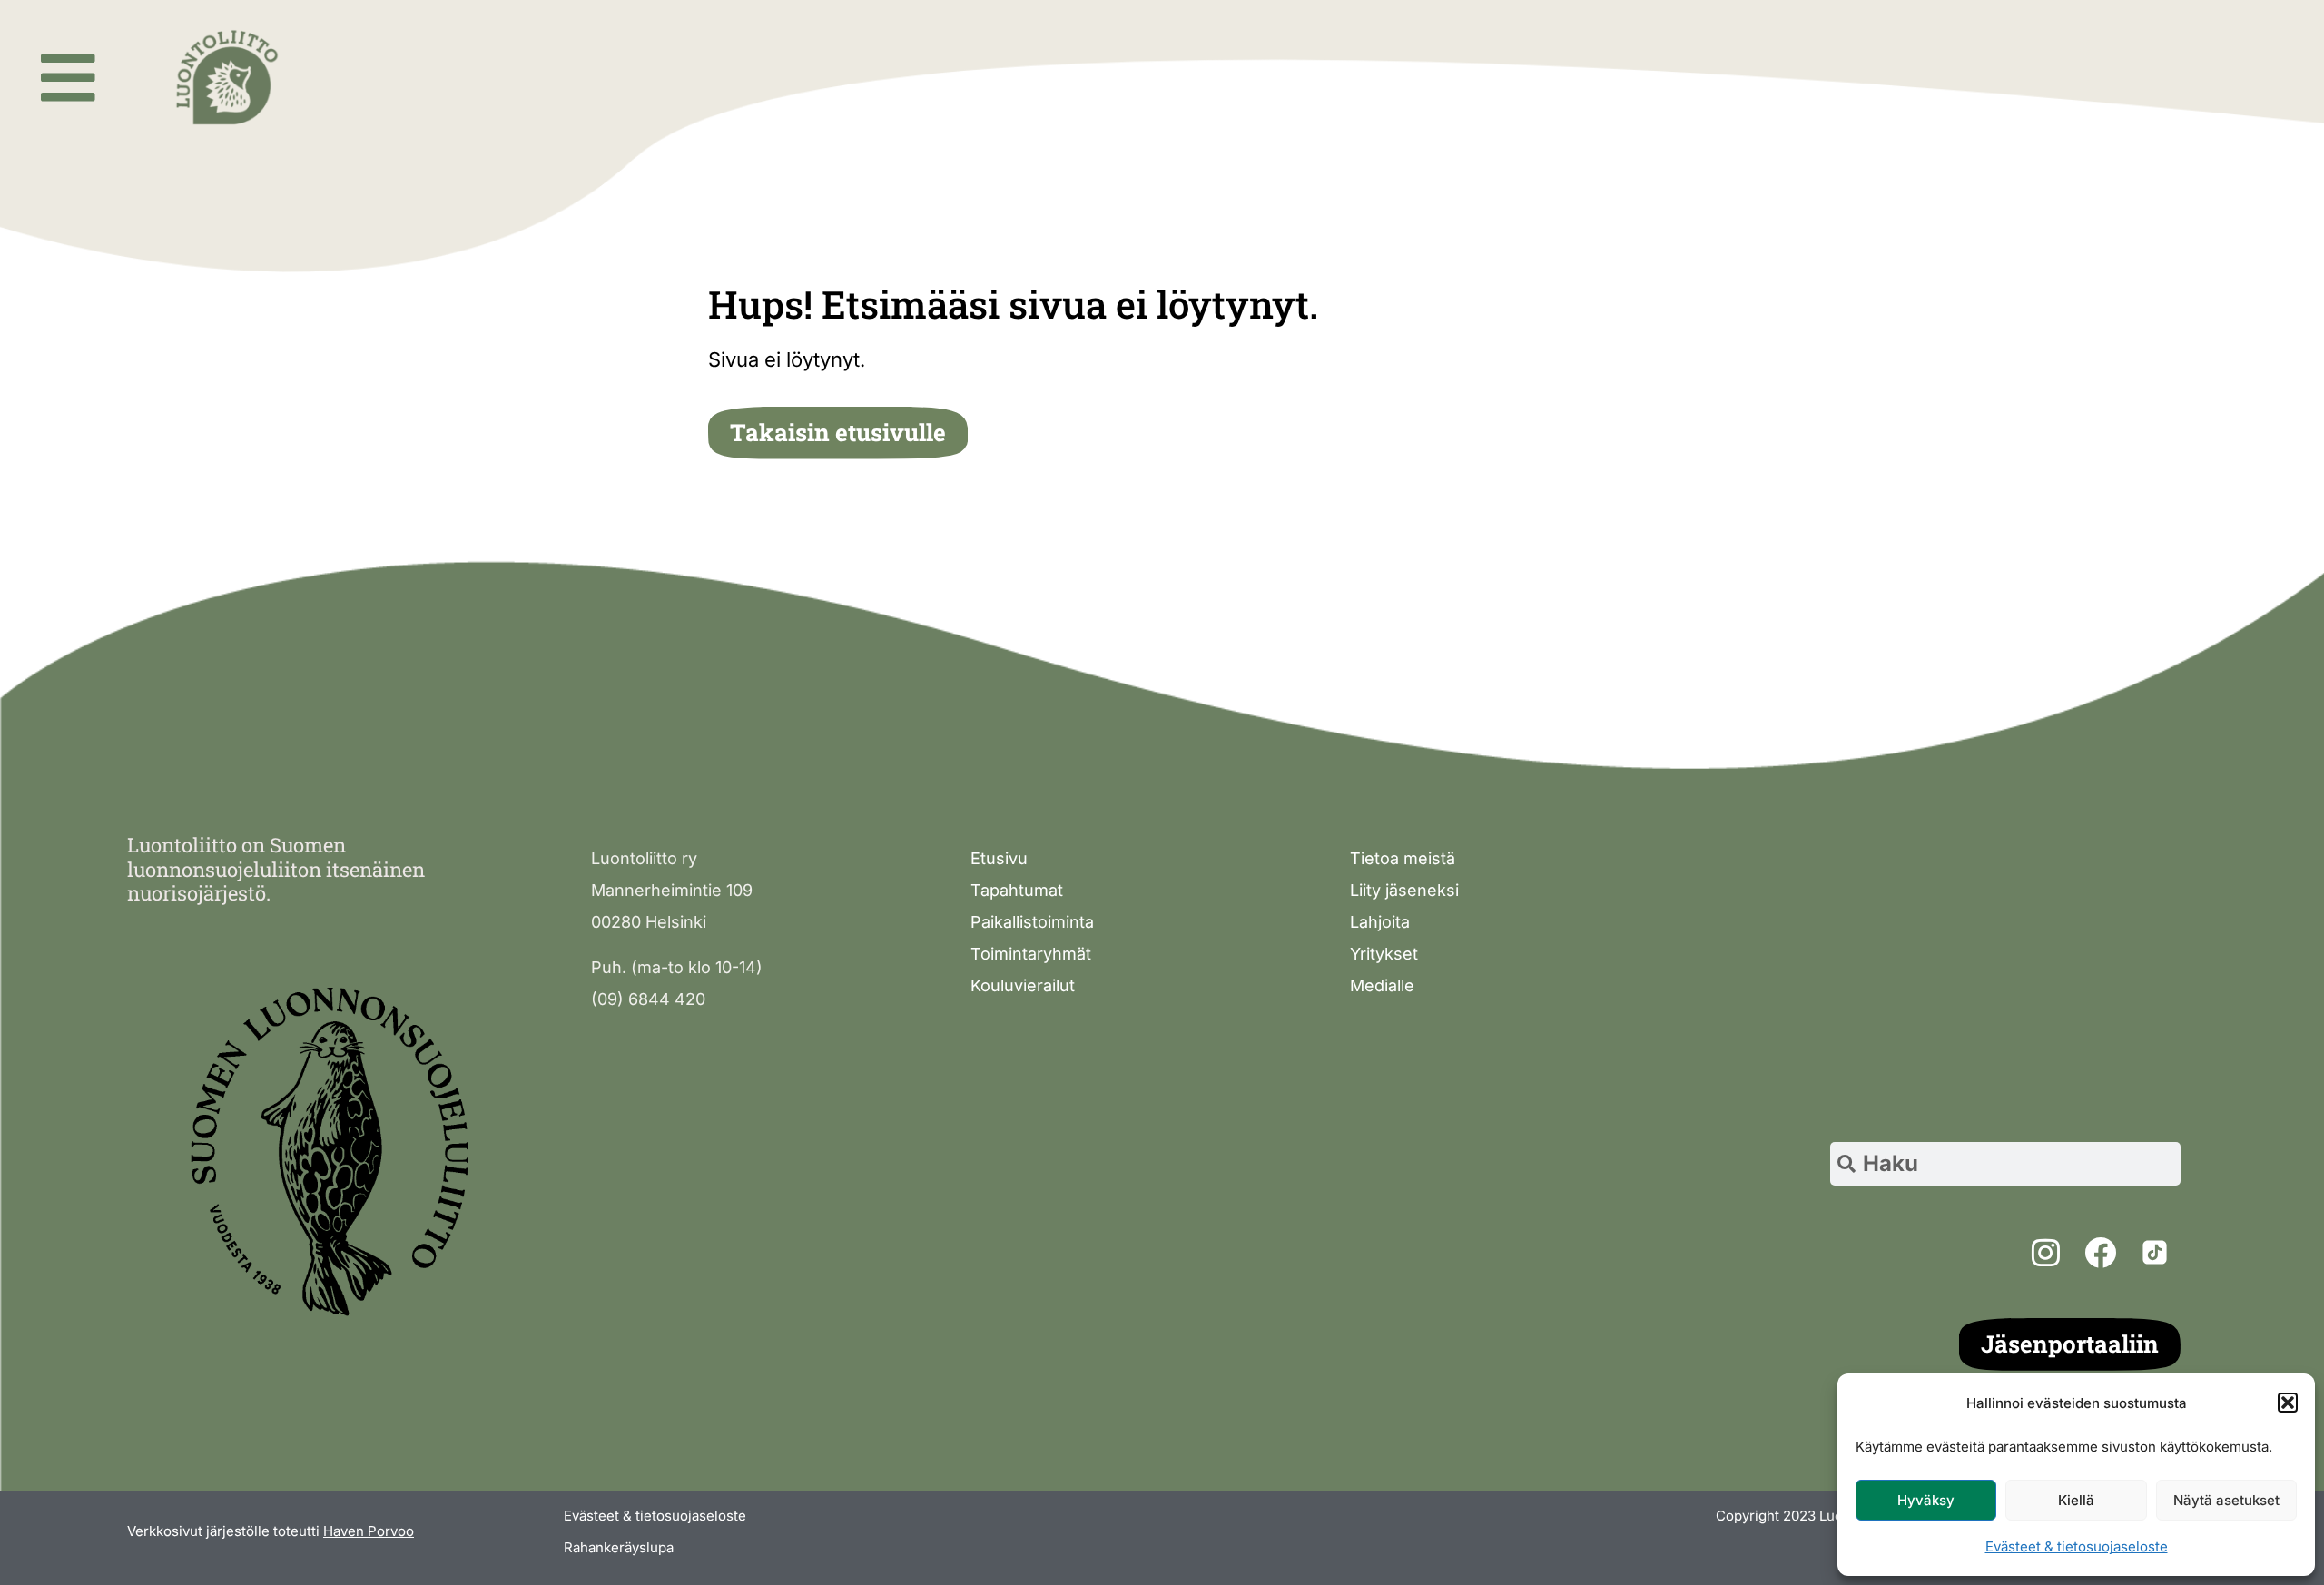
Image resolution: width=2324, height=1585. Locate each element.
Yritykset (1384, 954)
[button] (2288, 1403)
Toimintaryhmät (1031, 954)
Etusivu (999, 858)
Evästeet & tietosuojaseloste (2077, 1546)
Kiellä (2076, 1500)
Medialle (1382, 985)
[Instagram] (2046, 1252)
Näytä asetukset (2226, 1500)
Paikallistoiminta (1032, 922)
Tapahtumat (1017, 890)
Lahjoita (1380, 922)
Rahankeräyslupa (619, 1547)
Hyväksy (1926, 1500)
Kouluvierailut (1023, 985)
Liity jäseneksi (1404, 890)
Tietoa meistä (1403, 858)
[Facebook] (2101, 1252)
